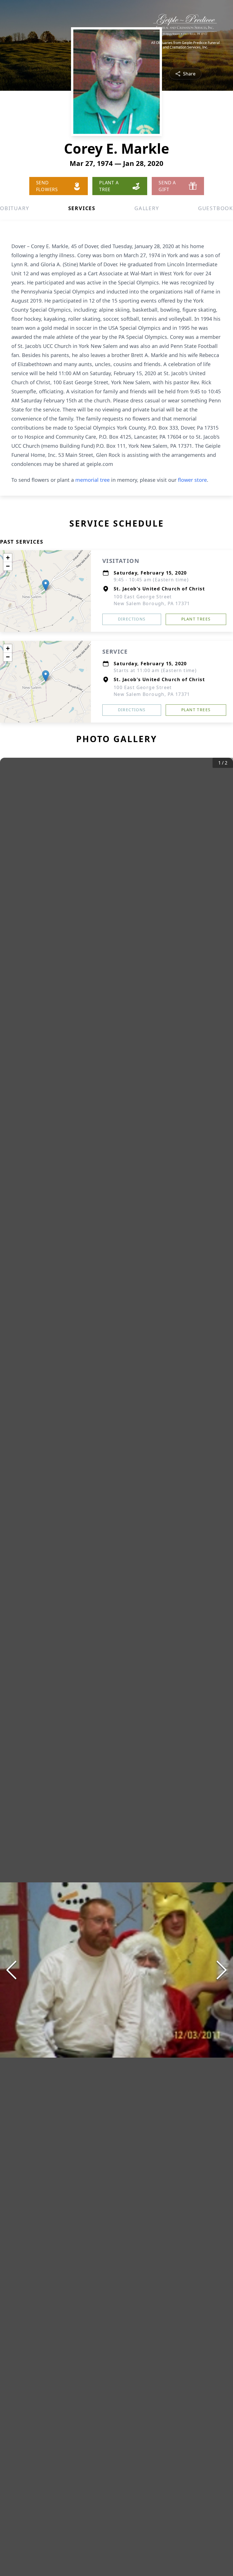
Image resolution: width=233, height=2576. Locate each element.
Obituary (14, 208)
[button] (46, 585)
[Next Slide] (222, 1970)
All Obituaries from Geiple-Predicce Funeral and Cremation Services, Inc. (185, 45)
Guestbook (216, 208)
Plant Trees (196, 619)
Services (82, 208)
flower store (192, 480)
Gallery (147, 208)
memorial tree (92, 480)
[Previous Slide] (11, 1970)
